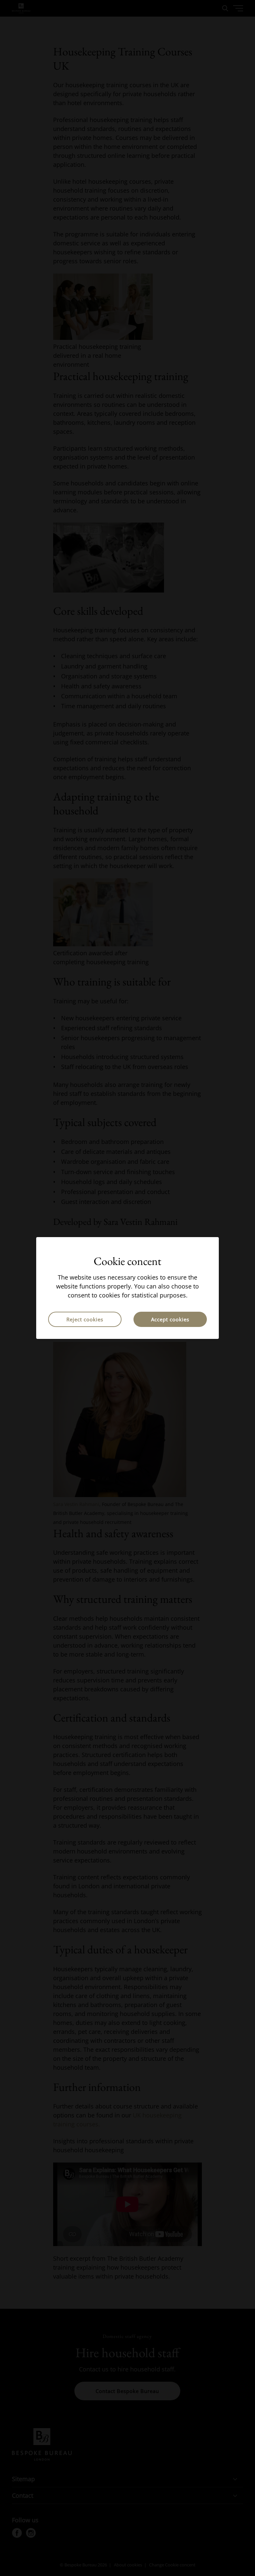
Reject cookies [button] (85, 1319)
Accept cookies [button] (170, 1319)
